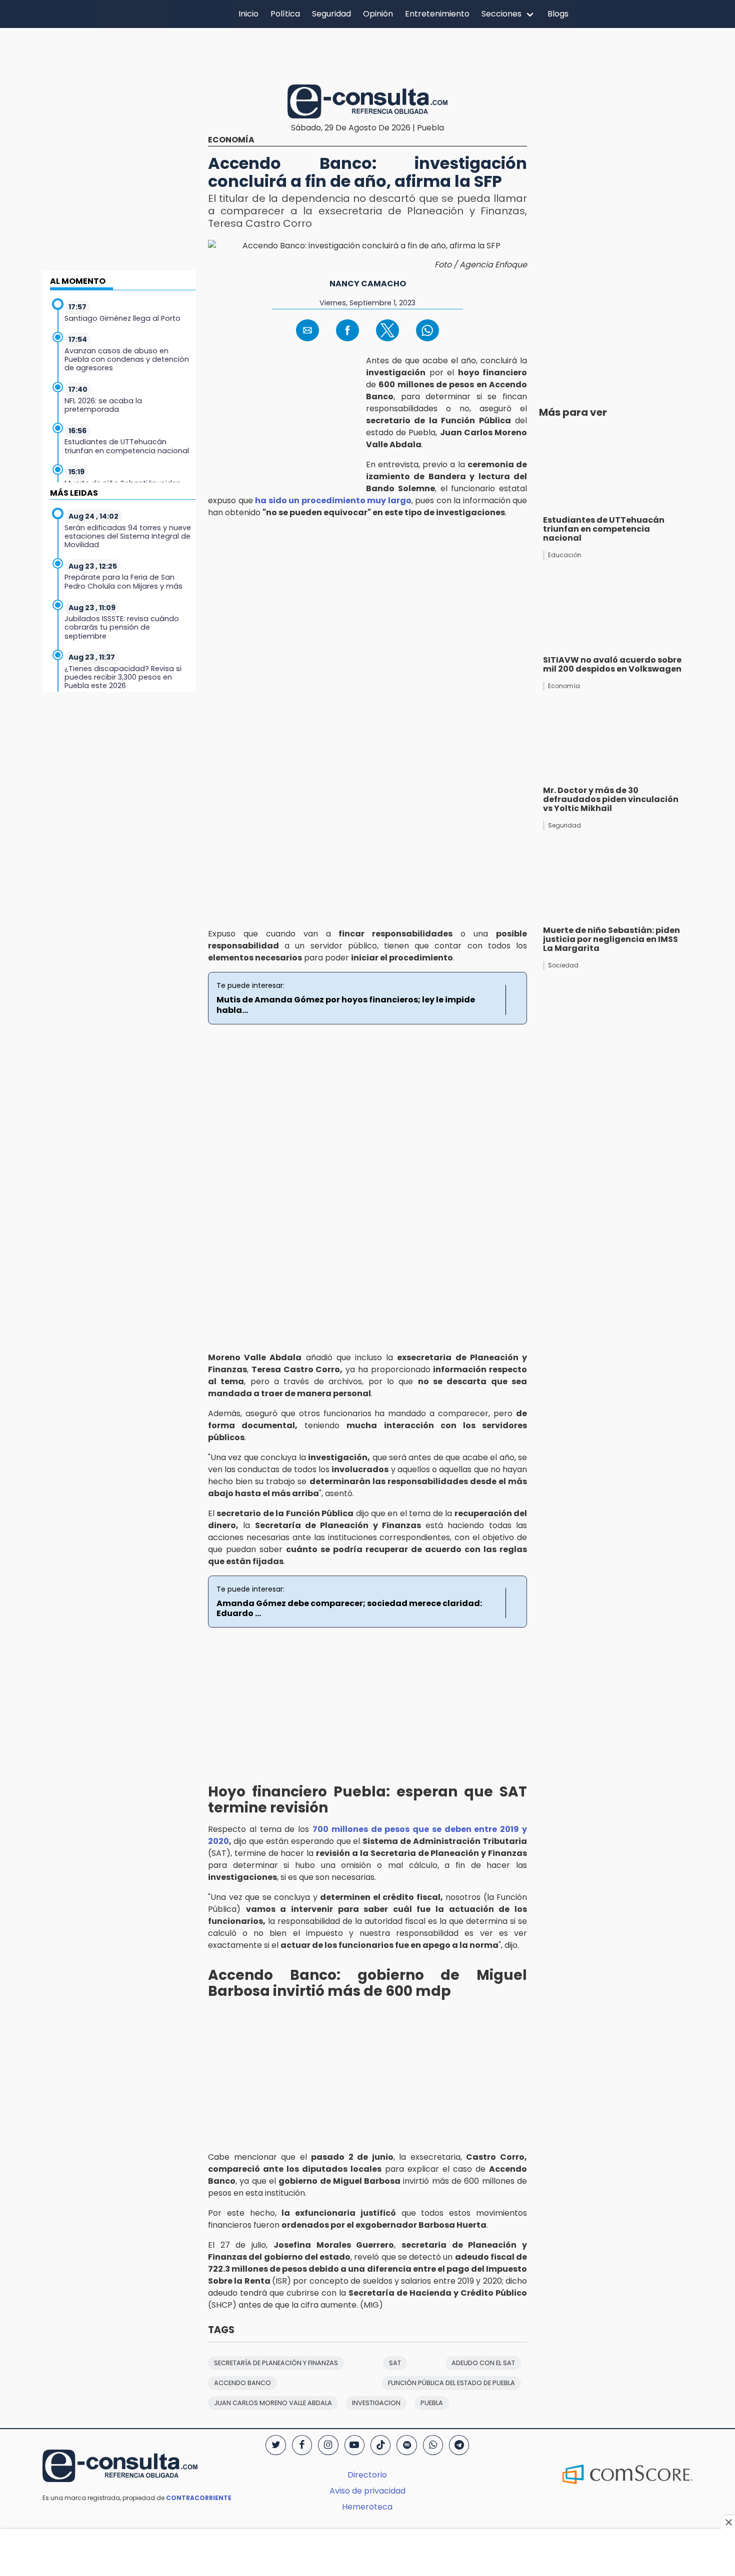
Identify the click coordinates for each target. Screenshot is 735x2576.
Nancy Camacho (368, 284)
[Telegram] (459, 2445)
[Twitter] (275, 2445)
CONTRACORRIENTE (199, 2498)
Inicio (248, 14)
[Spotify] (406, 2445)
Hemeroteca (367, 2507)
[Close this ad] (728, 2522)
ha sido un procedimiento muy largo (333, 500)
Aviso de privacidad (367, 2491)
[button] (307, 330)
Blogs (558, 14)
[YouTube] (354, 2445)
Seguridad (331, 14)
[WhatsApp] (433, 2445)
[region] (367, 54)
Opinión (378, 14)
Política (285, 14)
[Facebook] (302, 2445)
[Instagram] (328, 2445)
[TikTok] (380, 2445)
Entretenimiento (437, 14)
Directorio (367, 2475)
